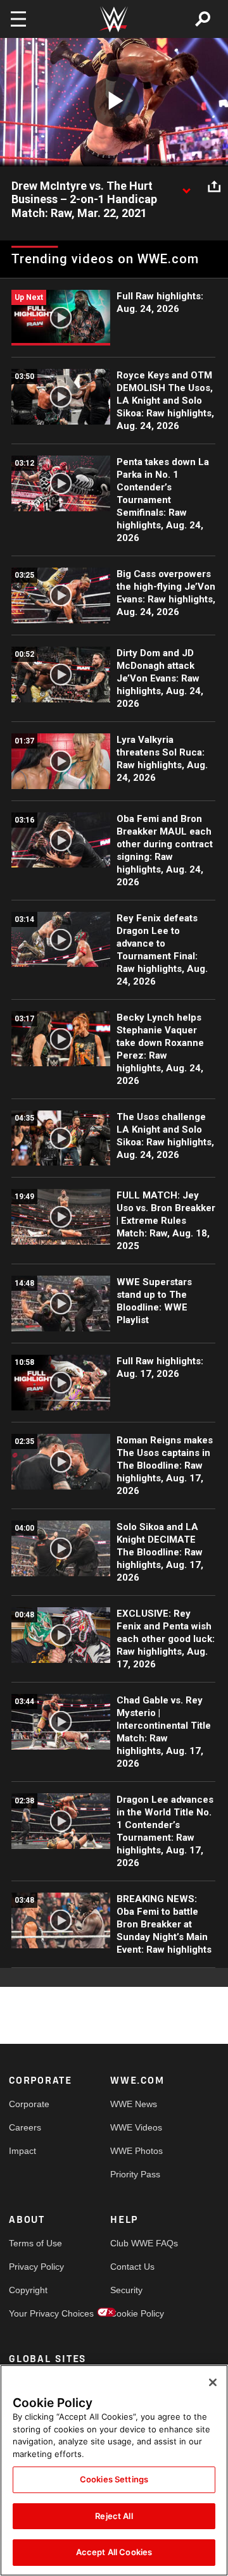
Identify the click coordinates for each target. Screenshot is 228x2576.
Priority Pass (135, 2174)
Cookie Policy (136, 2313)
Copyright (28, 2290)
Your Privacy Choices (34, 2313)
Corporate (29, 2104)
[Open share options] (214, 187)
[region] (114, 2470)
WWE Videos (136, 2127)
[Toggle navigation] (18, 19)
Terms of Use (34, 2243)
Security (126, 2290)
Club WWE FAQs (136, 2243)
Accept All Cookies (114, 2552)
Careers (25, 2127)
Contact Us (132, 2267)
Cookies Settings (114, 2479)
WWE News (134, 2104)
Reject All (114, 2516)
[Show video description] (186, 187)
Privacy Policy (34, 2267)
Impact (22, 2151)
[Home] (114, 19)
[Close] (213, 2382)
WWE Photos (136, 2151)
